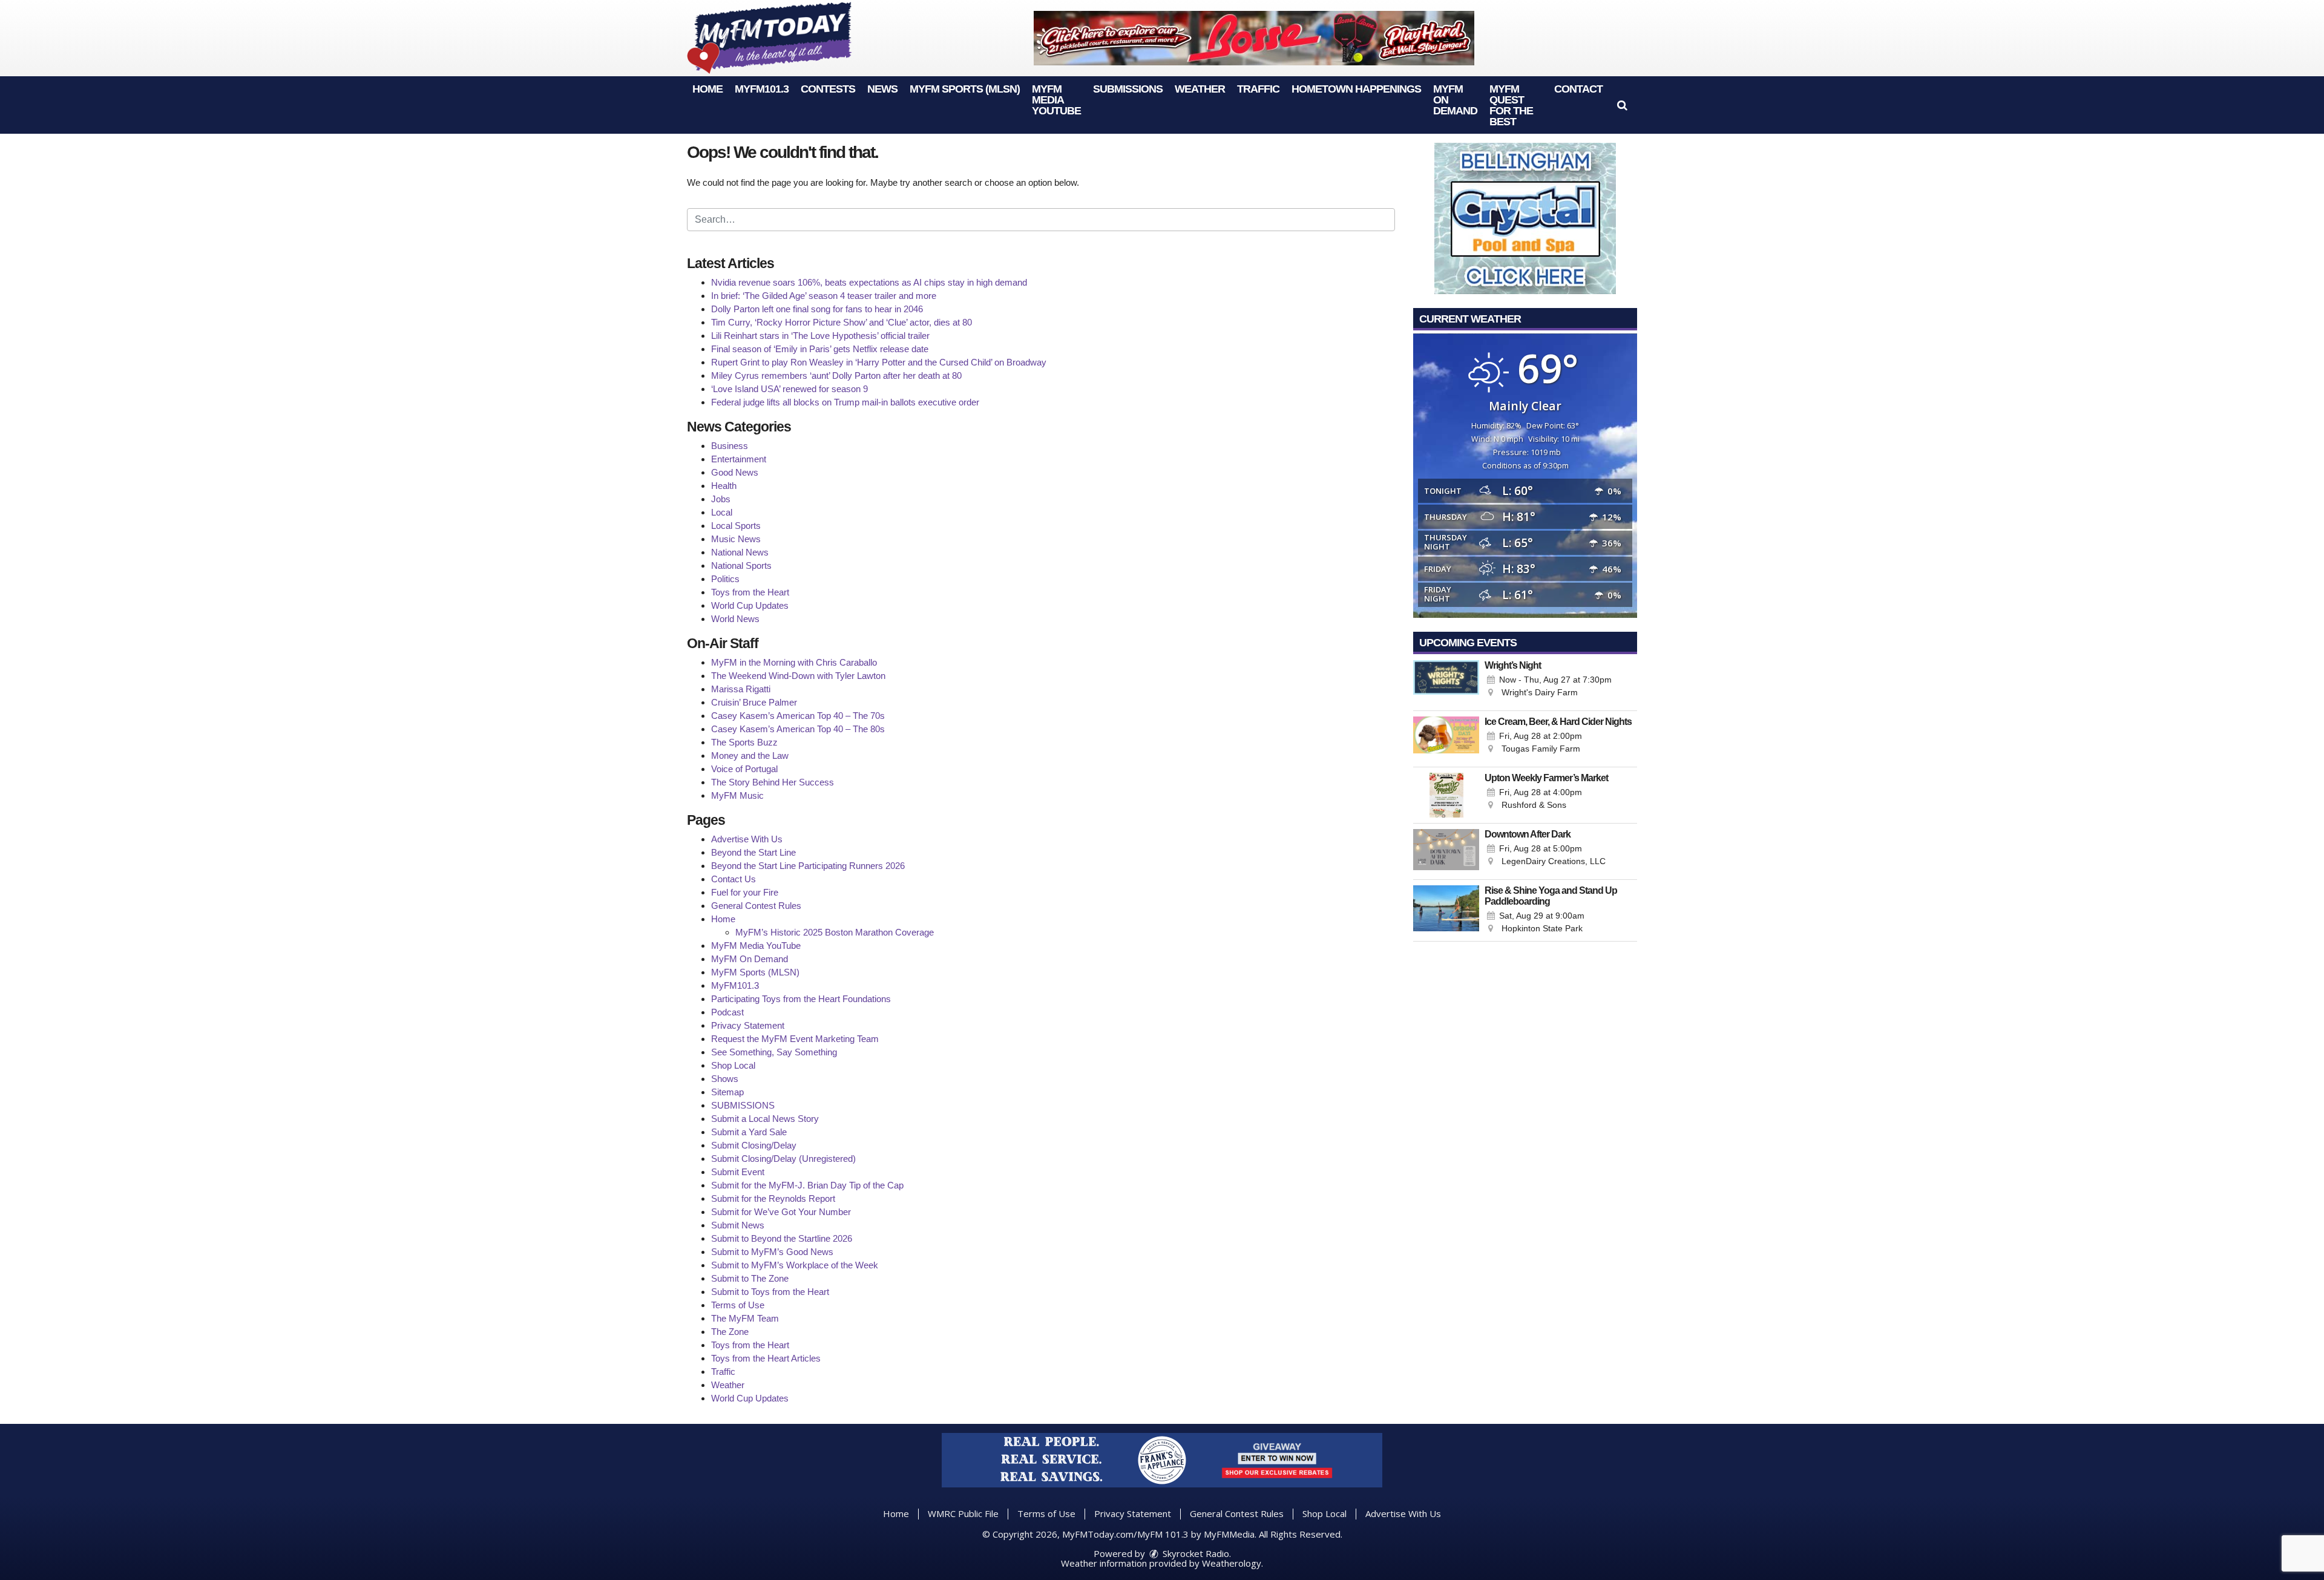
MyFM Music (737, 795)
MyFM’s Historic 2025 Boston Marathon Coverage (835, 932)
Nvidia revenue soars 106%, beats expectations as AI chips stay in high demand (869, 282)
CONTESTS (828, 89)
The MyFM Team (745, 1318)
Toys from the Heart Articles (766, 1358)
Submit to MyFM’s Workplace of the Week (795, 1265)
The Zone (730, 1332)
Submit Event (738, 1172)
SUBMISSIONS (1128, 89)
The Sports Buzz (744, 742)
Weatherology (1232, 1563)
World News (735, 619)
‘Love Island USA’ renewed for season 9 (789, 389)
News (882, 89)
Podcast (727, 1012)
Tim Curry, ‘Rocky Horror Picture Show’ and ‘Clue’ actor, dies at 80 (842, 322)
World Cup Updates (750, 605)
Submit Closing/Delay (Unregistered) (783, 1159)
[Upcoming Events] (1446, 683)
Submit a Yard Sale (749, 1132)
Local (722, 512)
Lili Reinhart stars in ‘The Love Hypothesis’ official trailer (820, 336)
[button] (1622, 105)
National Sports (741, 565)
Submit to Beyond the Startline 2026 (782, 1238)
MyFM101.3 (762, 89)
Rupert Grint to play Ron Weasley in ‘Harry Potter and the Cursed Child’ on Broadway (879, 362)
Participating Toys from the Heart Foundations (801, 999)
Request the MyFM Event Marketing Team (795, 1039)
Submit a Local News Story (765, 1119)
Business (730, 446)
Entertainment (739, 459)
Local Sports (736, 526)
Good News (735, 472)
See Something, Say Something (774, 1052)
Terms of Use (738, 1305)
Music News (736, 539)
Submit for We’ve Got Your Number (781, 1212)
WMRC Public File (963, 1513)
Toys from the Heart (750, 592)
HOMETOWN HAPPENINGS (1356, 89)
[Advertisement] (1254, 38)
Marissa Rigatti (741, 689)
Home (707, 89)
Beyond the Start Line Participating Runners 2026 (808, 866)
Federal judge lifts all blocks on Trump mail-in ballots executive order (845, 402)
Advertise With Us (747, 839)
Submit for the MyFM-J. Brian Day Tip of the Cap (807, 1185)
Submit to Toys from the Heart (770, 1292)
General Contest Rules (756, 906)
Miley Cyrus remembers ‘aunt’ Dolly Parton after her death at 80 (836, 375)
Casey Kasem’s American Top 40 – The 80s (798, 729)
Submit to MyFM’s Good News (772, 1252)
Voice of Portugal (744, 769)
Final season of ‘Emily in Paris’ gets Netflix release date (820, 349)
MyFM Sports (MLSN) (965, 89)
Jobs (721, 499)
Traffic (1258, 89)
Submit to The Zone (750, 1278)
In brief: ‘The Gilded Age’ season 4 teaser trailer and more (824, 296)
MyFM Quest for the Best (1511, 105)
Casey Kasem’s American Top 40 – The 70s (798, 716)
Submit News (738, 1225)
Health (724, 486)
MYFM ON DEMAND (1455, 100)
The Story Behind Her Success (773, 782)
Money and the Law (750, 756)
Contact (1578, 89)
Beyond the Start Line (753, 852)
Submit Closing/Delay (754, 1145)
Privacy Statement (748, 1025)
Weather (1200, 89)
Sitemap (727, 1092)
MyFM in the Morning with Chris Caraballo (794, 662)
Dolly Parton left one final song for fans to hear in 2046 (817, 309)
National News (740, 552)
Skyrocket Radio (1195, 1553)
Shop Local (733, 1065)
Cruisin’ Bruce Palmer (754, 702)
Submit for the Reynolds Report (773, 1198)
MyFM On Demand (750, 959)
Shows (725, 1079)
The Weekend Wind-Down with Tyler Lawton (798, 676)
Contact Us (734, 879)
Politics (725, 579)
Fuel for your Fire (745, 892)
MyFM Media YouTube (1056, 100)
